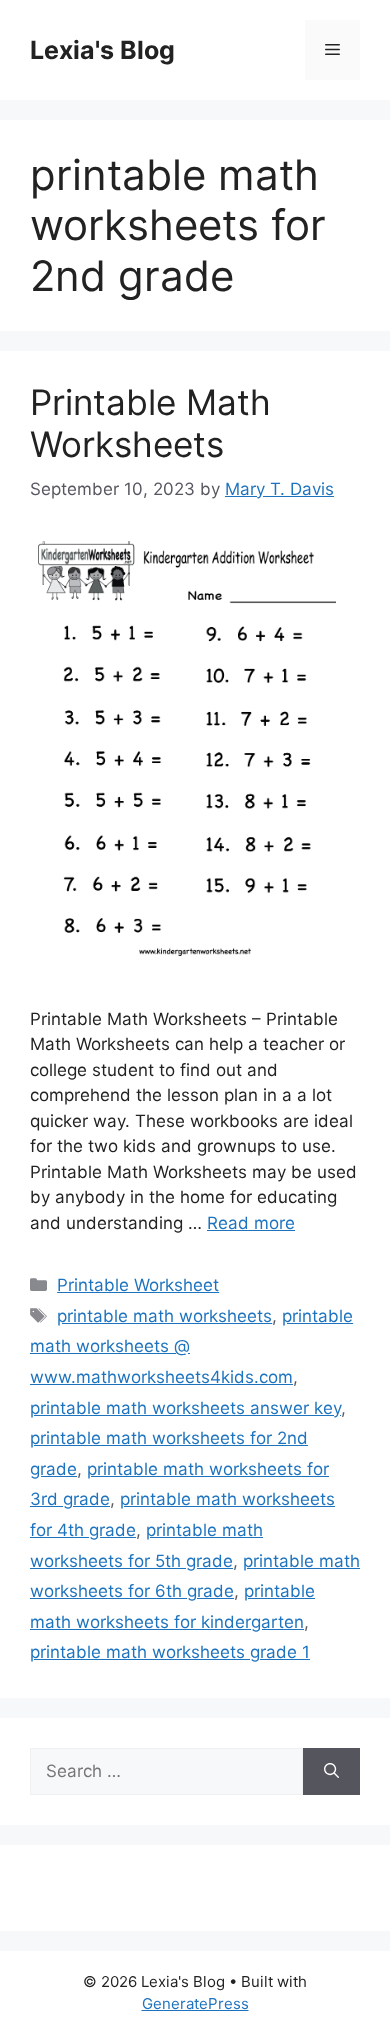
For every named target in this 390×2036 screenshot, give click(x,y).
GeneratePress (195, 2003)
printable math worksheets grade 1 (170, 1652)
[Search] (331, 1772)
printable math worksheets (164, 1316)
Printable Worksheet (138, 1285)
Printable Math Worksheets (150, 423)
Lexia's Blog (102, 50)
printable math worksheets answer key (185, 1408)
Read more (251, 1223)
